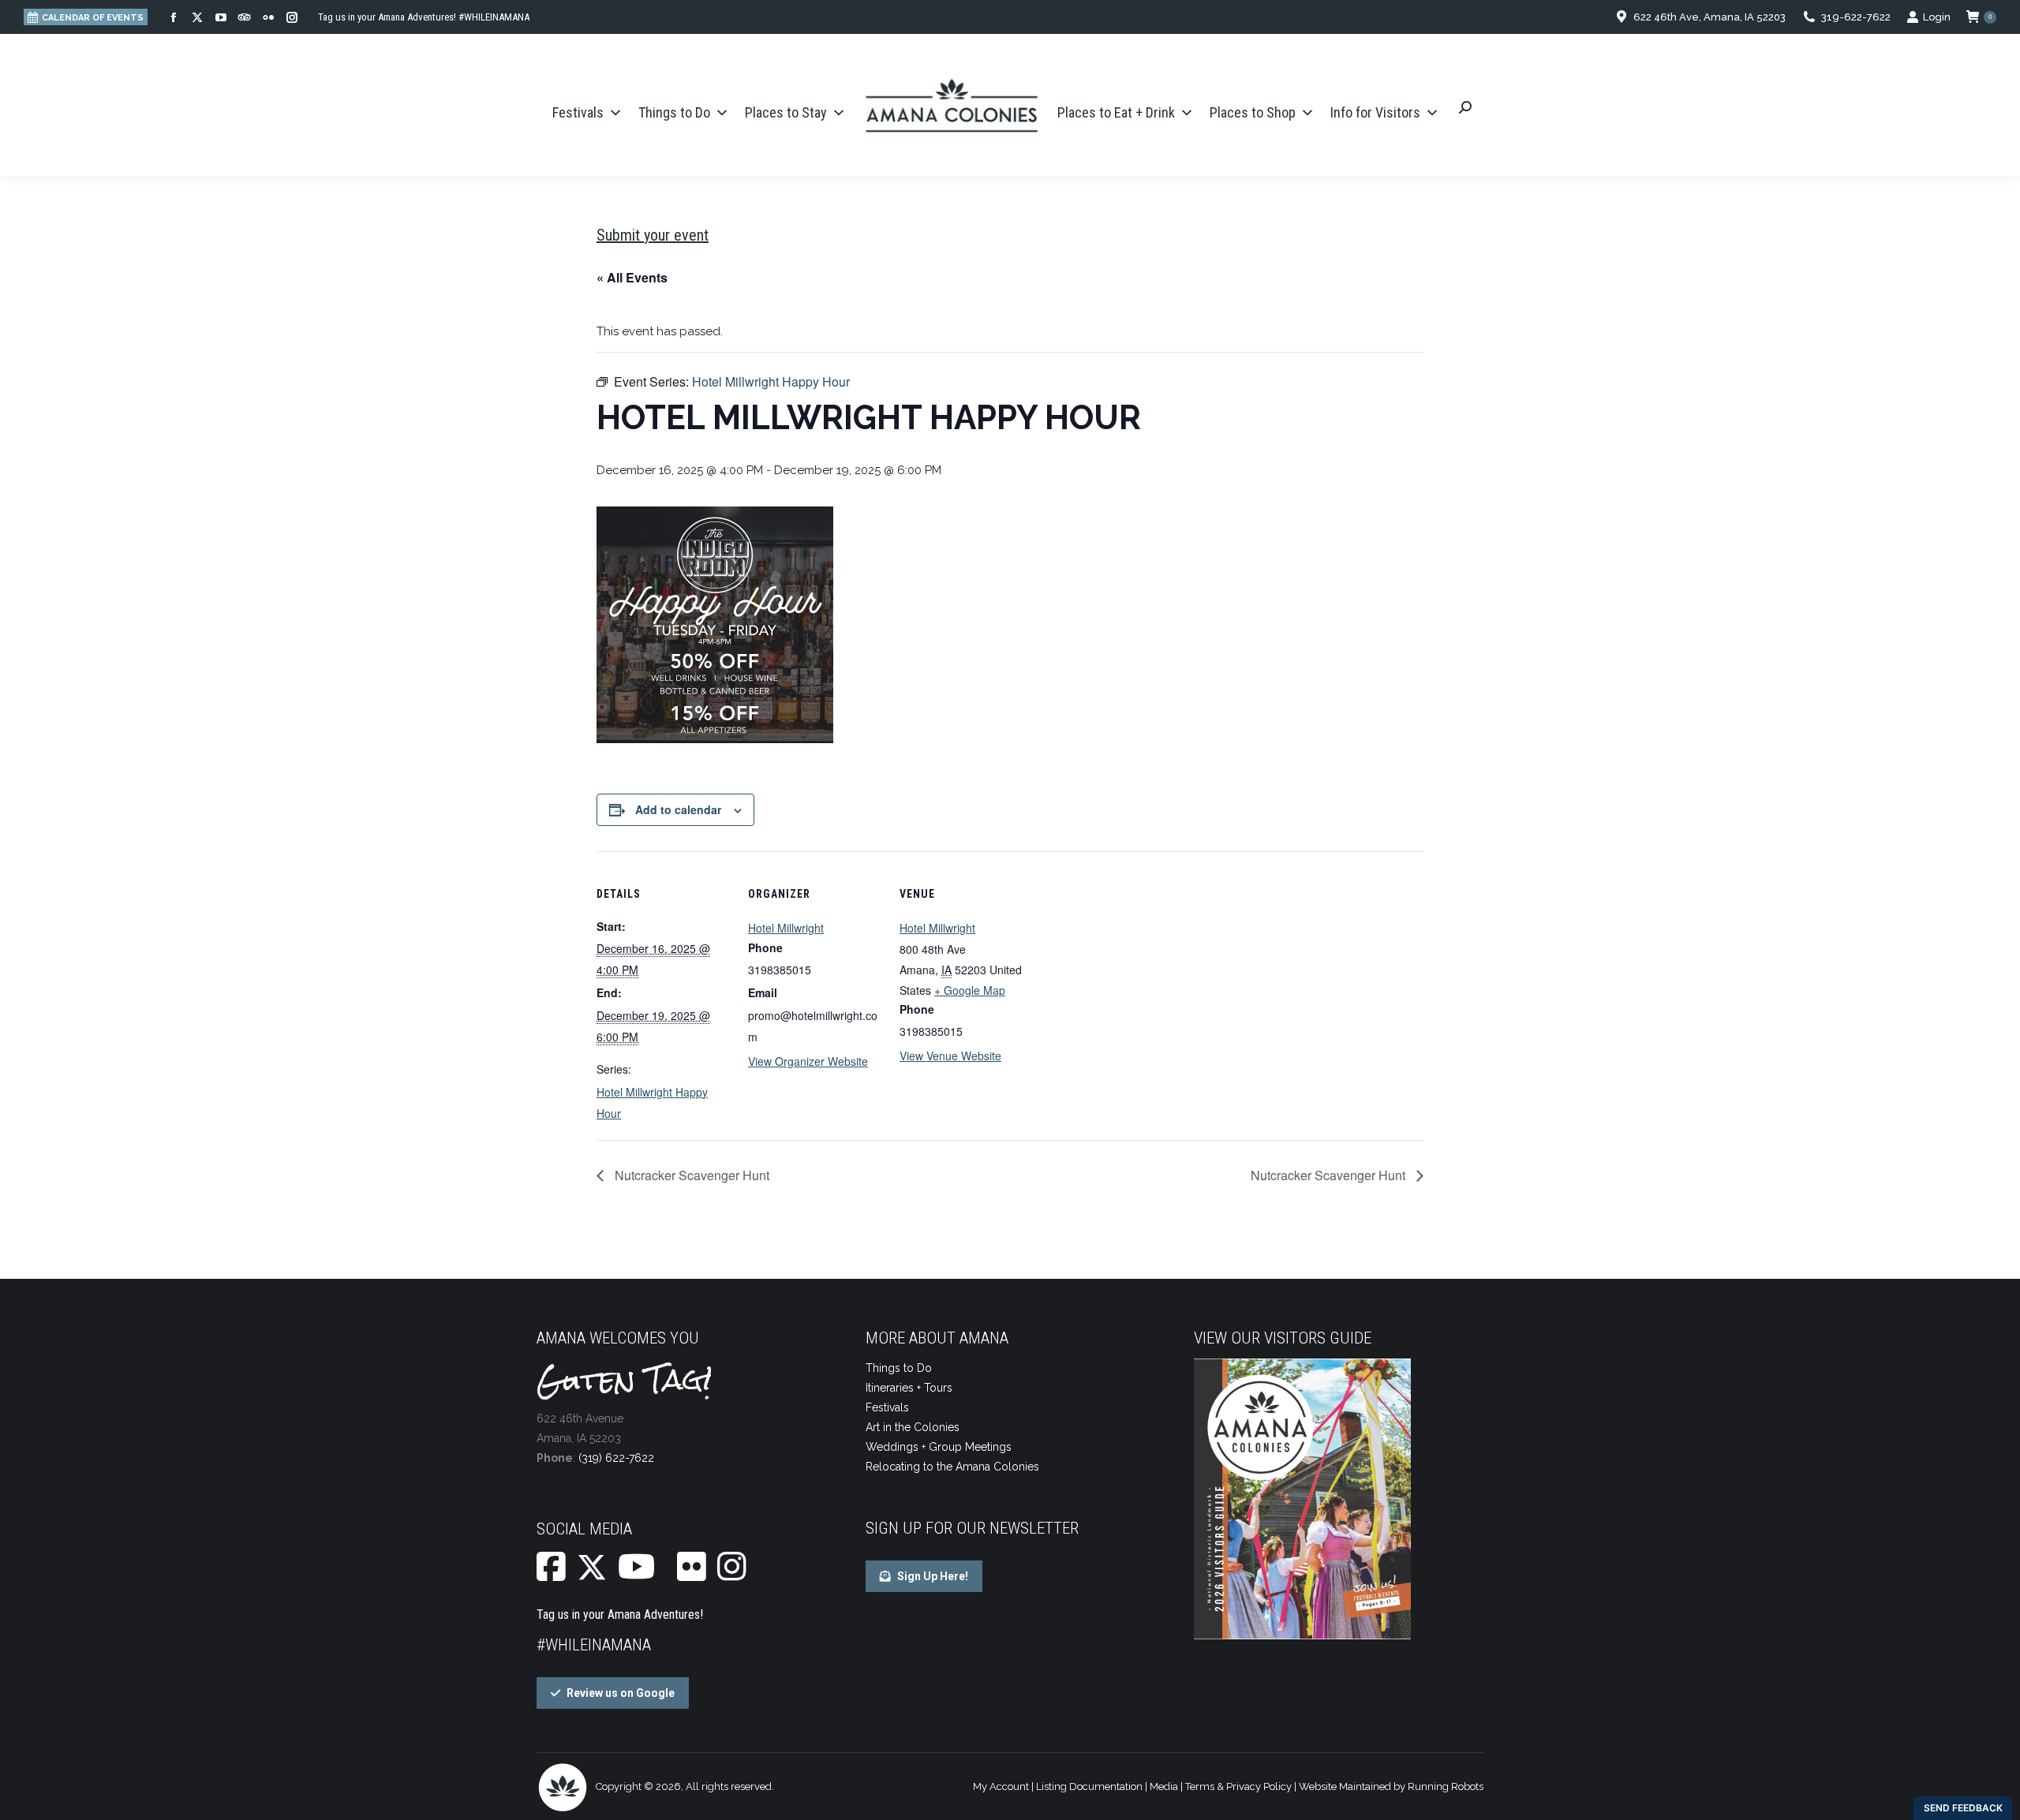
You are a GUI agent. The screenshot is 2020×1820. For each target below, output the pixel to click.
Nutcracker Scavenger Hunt (690, 1175)
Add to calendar (678, 809)
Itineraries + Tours (909, 1388)
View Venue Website (950, 1056)
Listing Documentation (1089, 1786)
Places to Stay (786, 112)
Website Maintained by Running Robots (1391, 1786)
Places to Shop (1253, 112)
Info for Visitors (1375, 112)
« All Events (632, 277)
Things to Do (674, 112)
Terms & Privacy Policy (1238, 1786)
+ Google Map (970, 990)
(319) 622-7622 (616, 1458)
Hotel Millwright (786, 928)
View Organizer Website (808, 1061)
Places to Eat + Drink (1116, 112)
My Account (1001, 1786)
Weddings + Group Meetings (939, 1447)
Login (1937, 17)
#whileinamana (594, 1645)
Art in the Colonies (913, 1427)
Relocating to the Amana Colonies (952, 1467)
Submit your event (653, 235)
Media (1164, 1786)
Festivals (578, 112)
